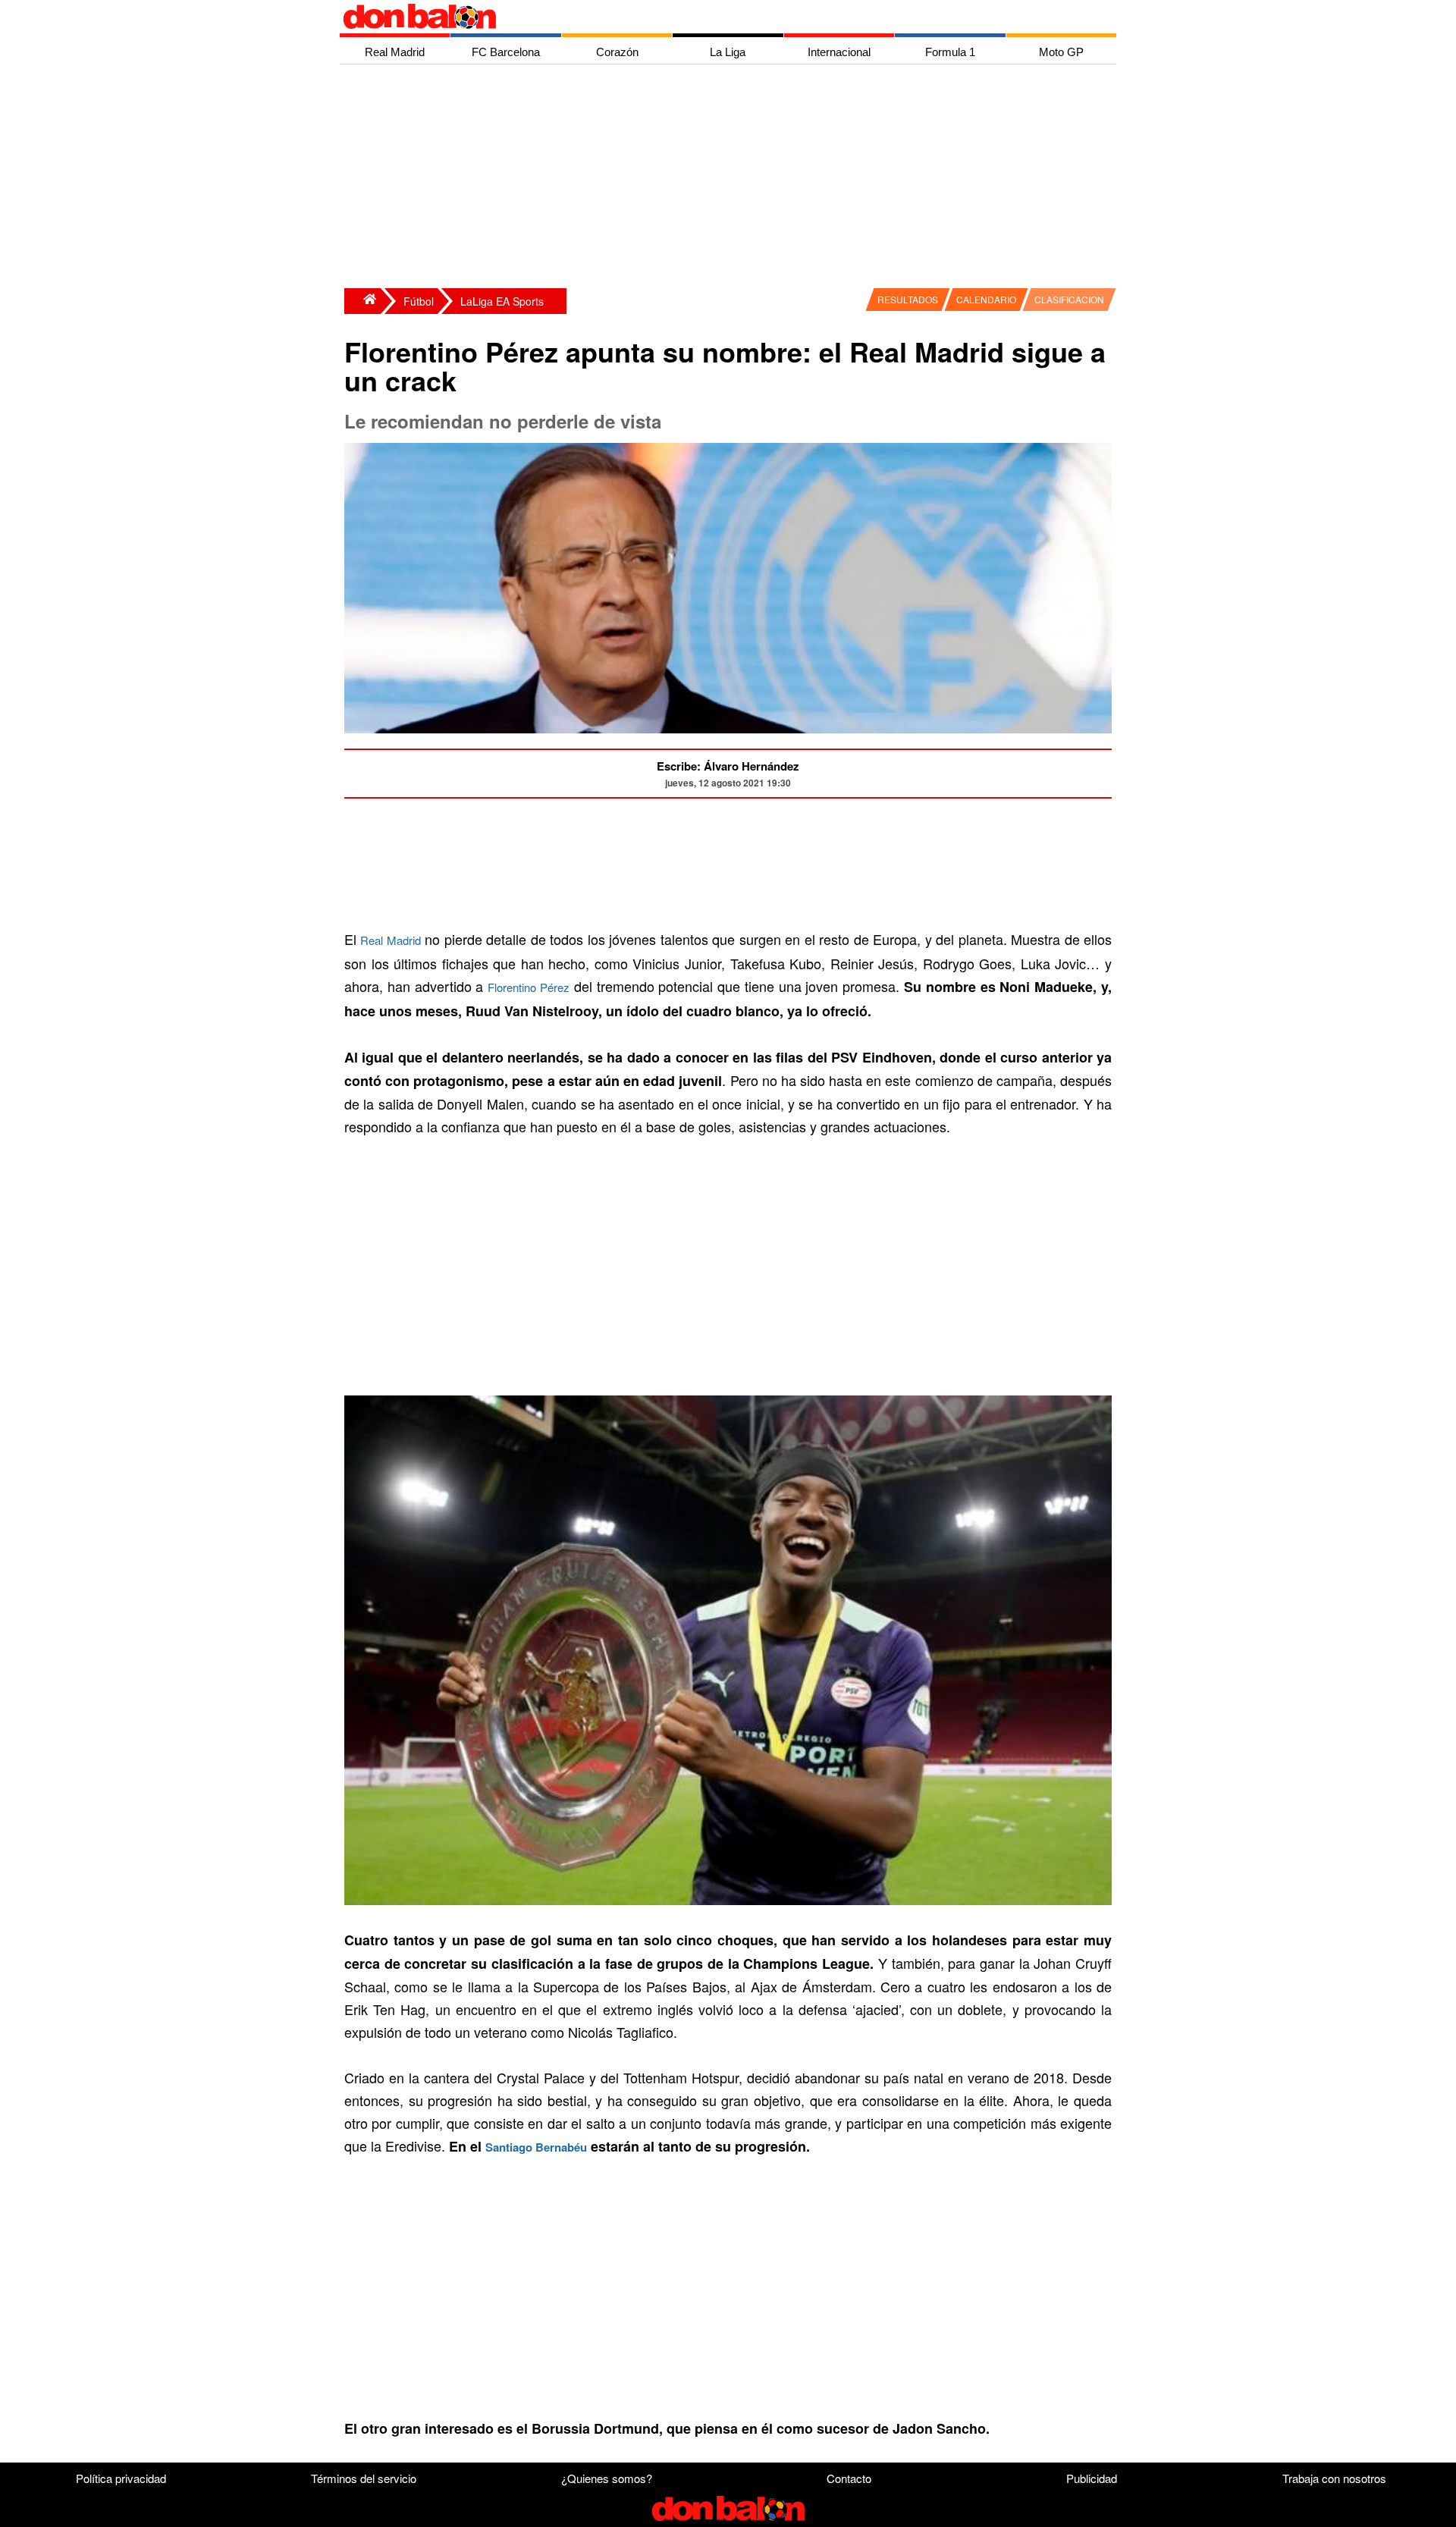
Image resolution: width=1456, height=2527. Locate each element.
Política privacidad (121, 2478)
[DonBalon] (362, 301)
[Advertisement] (732, 178)
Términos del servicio (364, 2478)
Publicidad (1092, 2478)
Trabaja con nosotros (1334, 2478)
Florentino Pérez (529, 987)
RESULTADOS (908, 299)
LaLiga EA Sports (502, 301)
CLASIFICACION (1069, 299)
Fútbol (419, 301)
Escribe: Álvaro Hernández (728, 766)
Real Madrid (390, 940)
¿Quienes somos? (607, 2478)
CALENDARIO (986, 299)
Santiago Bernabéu (536, 2147)
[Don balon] (711, 17)
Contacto (849, 2478)
